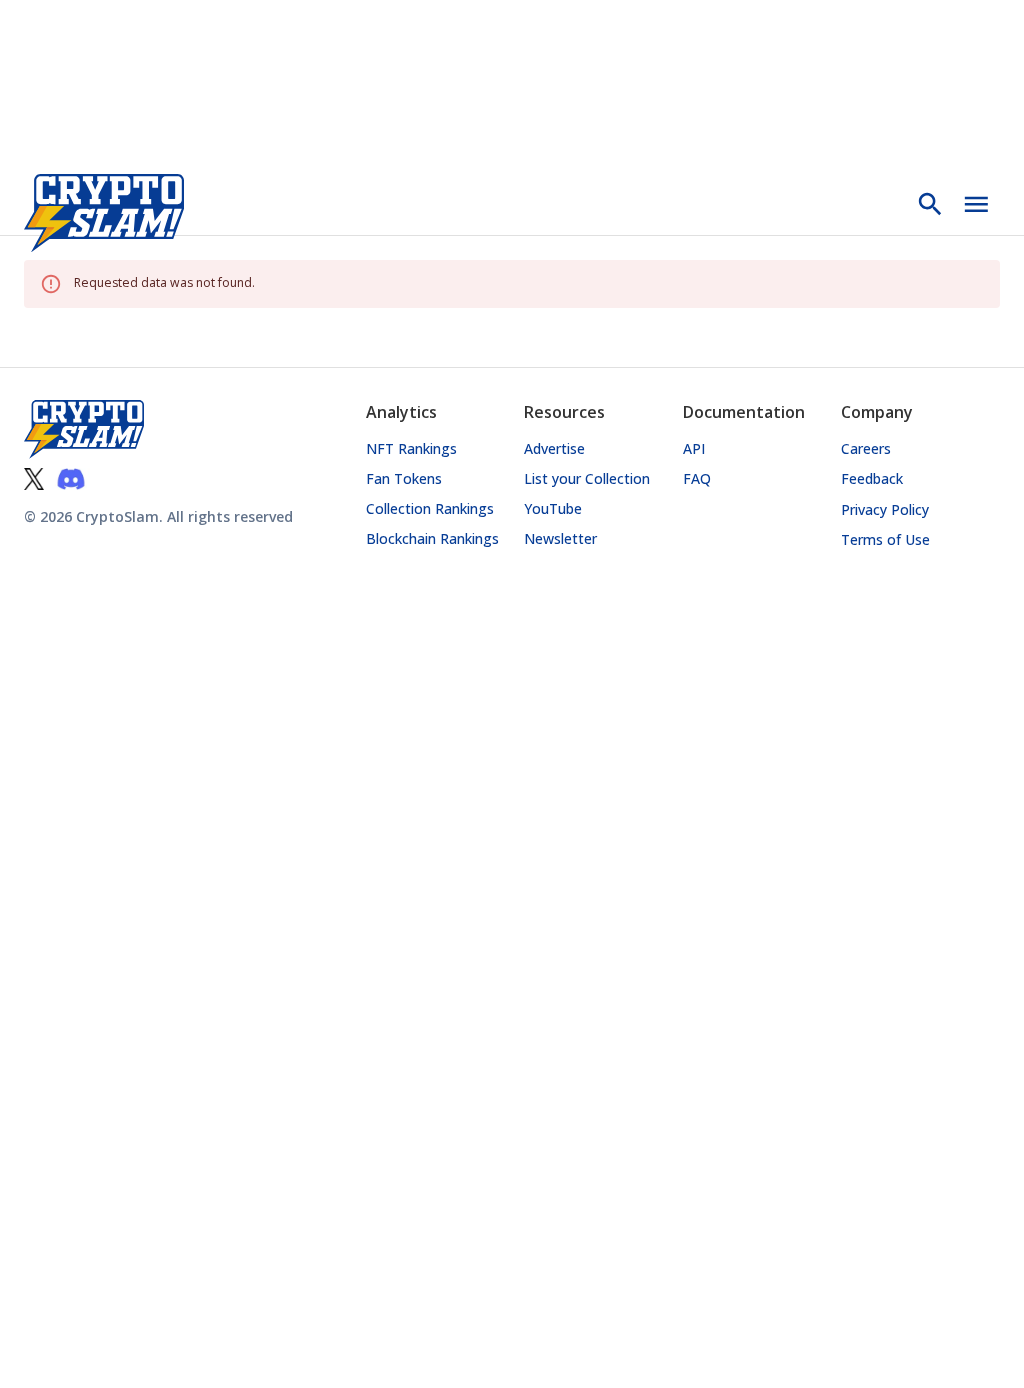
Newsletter (560, 538)
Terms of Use (885, 539)
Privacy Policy (885, 509)
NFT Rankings (411, 448)
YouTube (553, 508)
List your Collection (587, 478)
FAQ (697, 478)
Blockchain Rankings (432, 538)
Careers (866, 448)
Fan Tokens (404, 478)
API (694, 448)
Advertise (554, 448)
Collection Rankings (430, 508)
